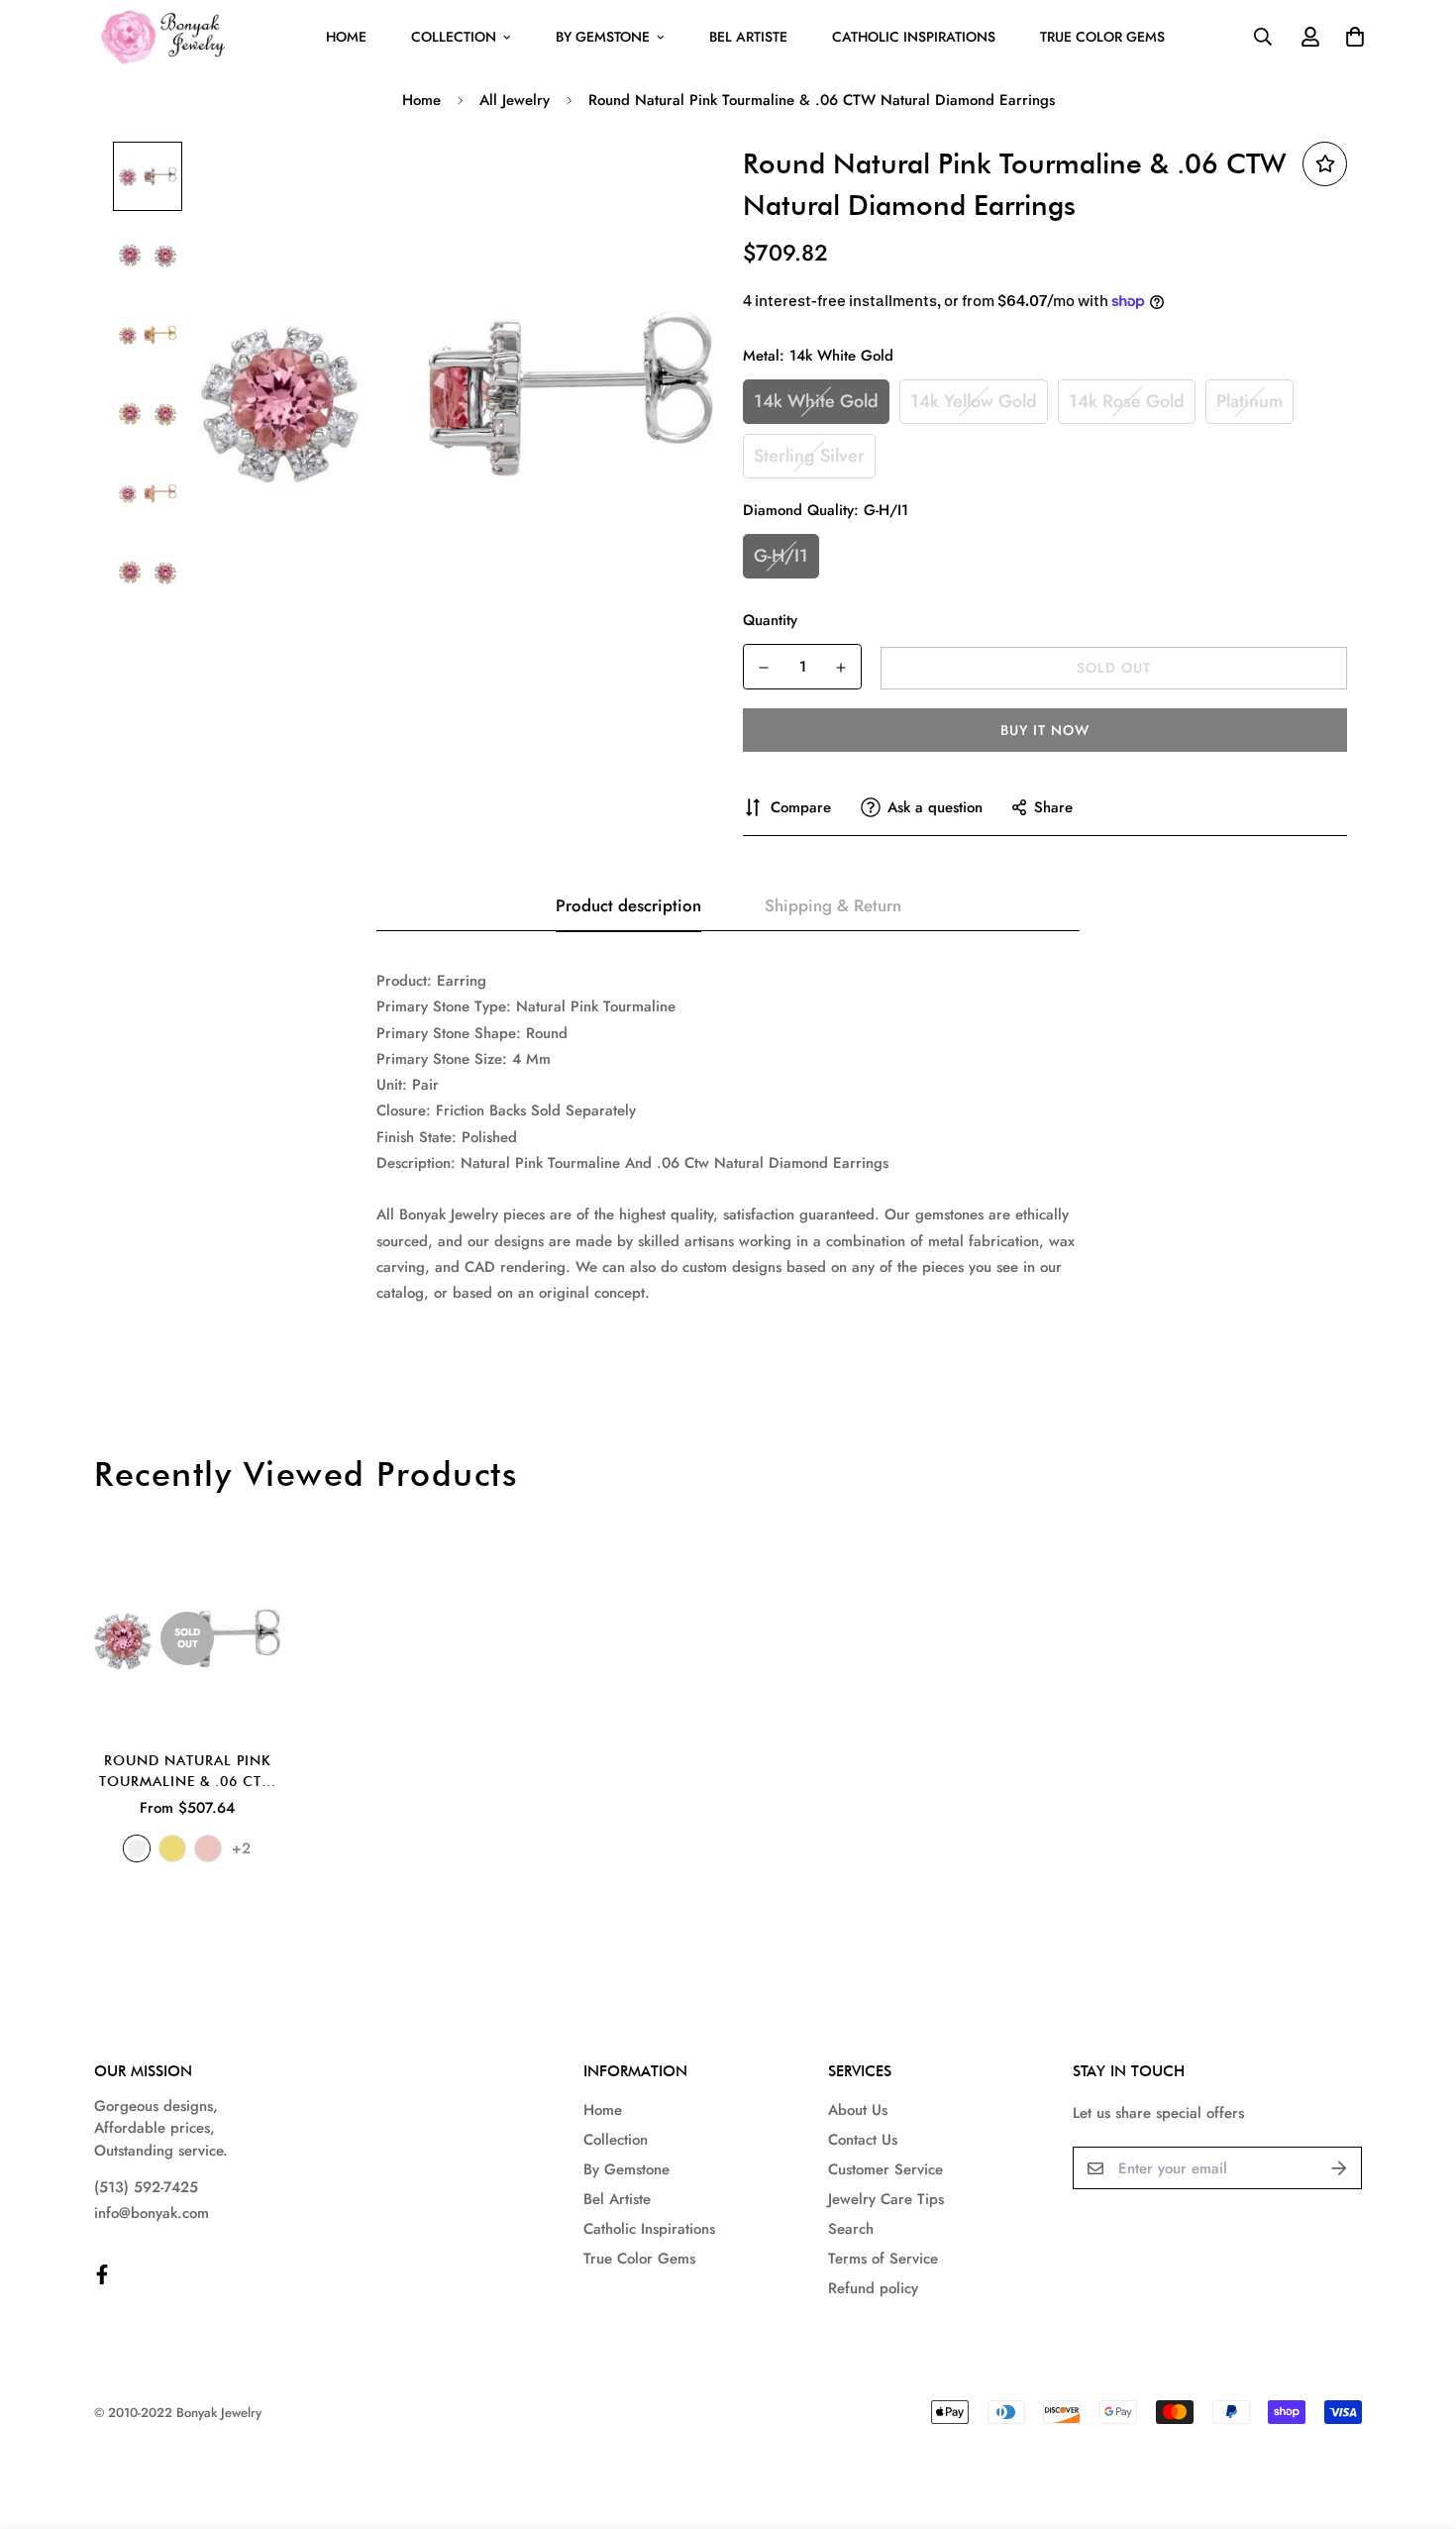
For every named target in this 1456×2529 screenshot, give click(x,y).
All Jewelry (515, 100)
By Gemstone (603, 37)
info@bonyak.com (152, 2213)
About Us (858, 2110)
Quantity (770, 620)
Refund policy (873, 2288)
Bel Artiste (748, 37)
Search (851, 2229)
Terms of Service (883, 2259)
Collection (454, 37)
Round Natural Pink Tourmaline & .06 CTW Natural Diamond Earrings (187, 1772)
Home (346, 37)
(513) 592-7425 (146, 2187)
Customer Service (885, 2169)
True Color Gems (1102, 37)
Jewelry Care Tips (886, 2199)
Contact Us (863, 2140)
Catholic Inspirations (914, 37)
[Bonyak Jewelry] (166, 37)
